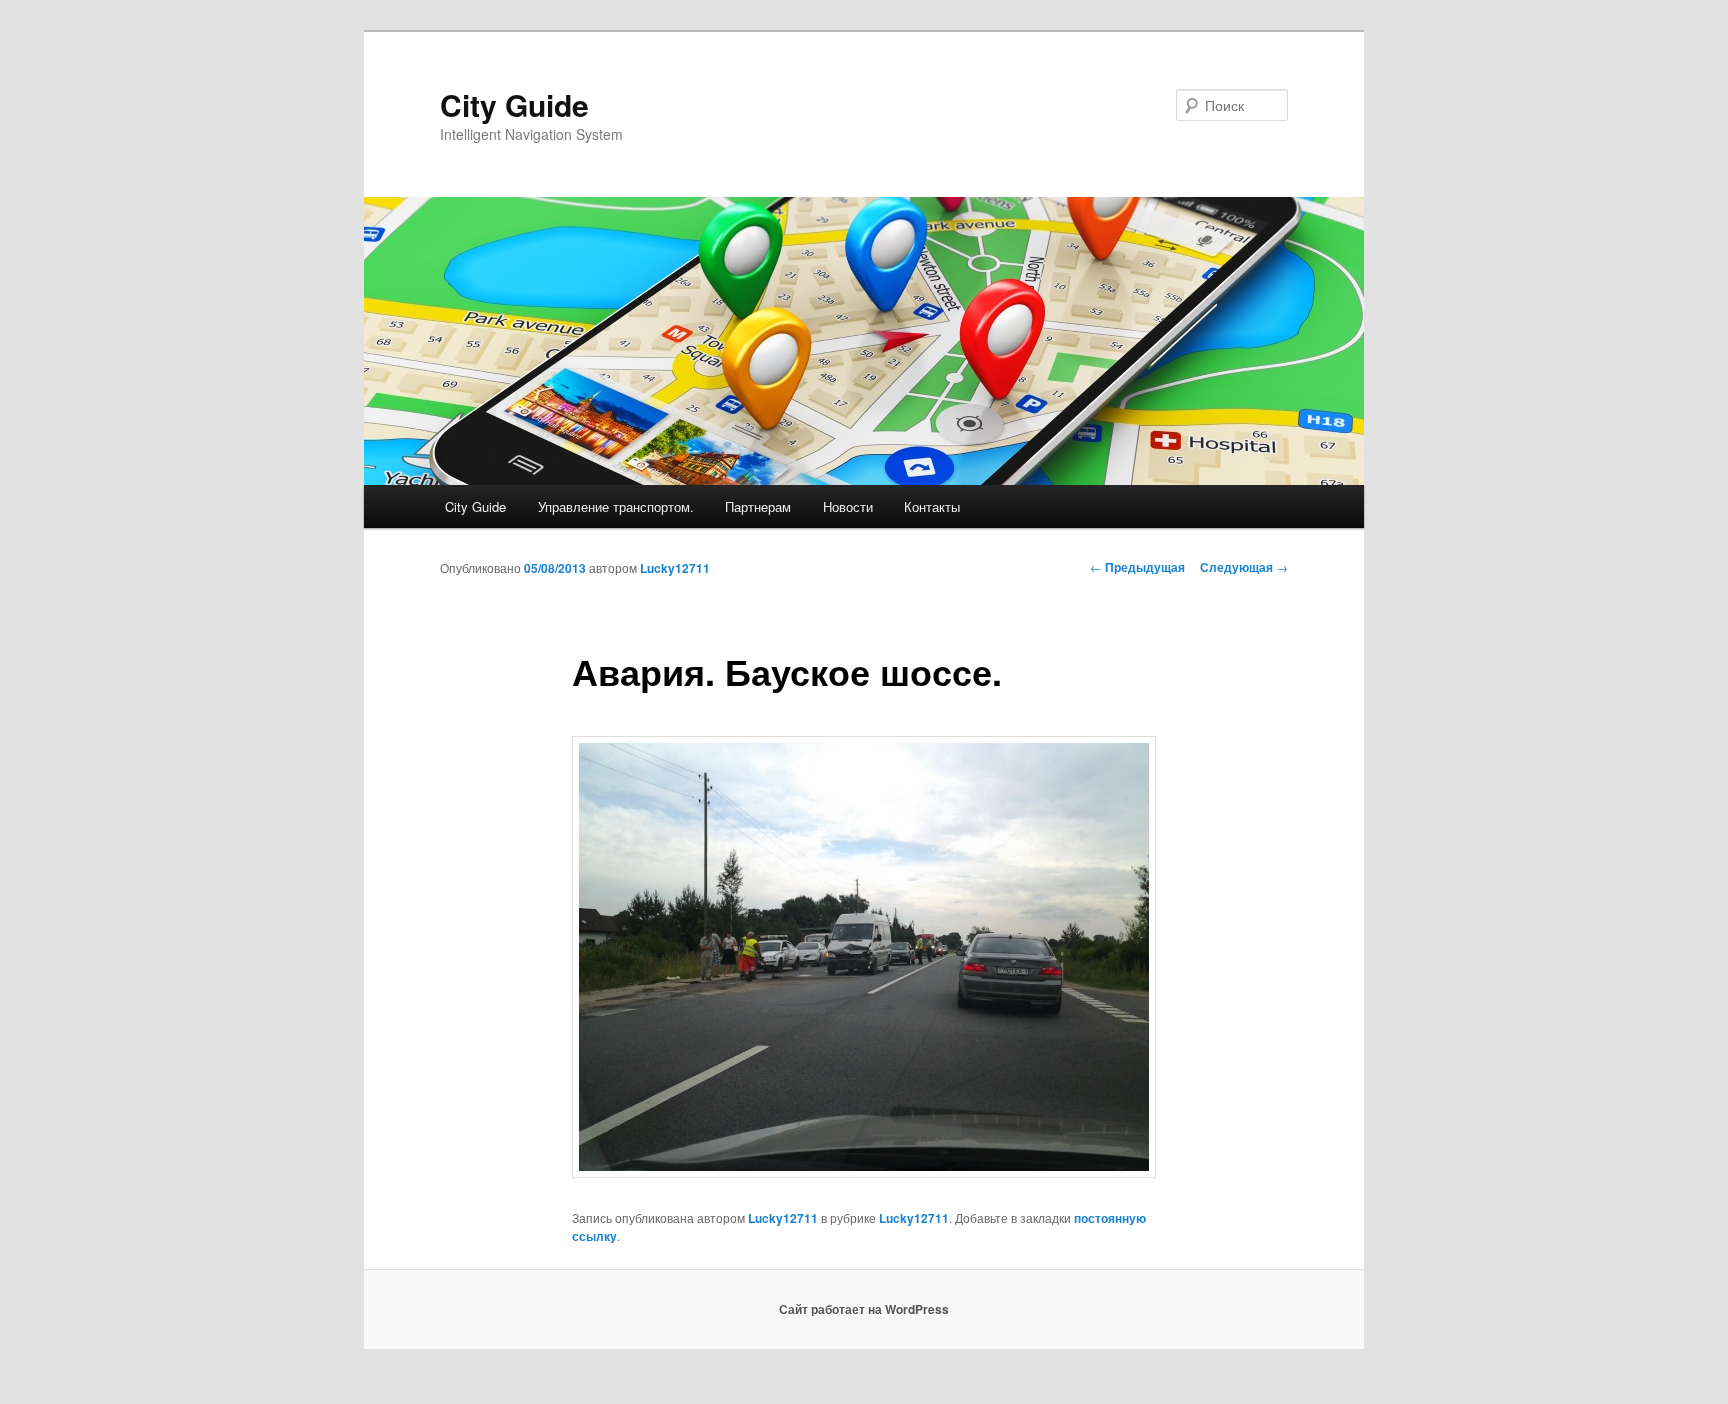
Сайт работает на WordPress (864, 1309)
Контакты (932, 506)
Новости (848, 506)
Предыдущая (1137, 567)
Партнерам (758, 506)
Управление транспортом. (616, 506)
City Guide (514, 104)
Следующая (1244, 567)
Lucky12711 (675, 568)
